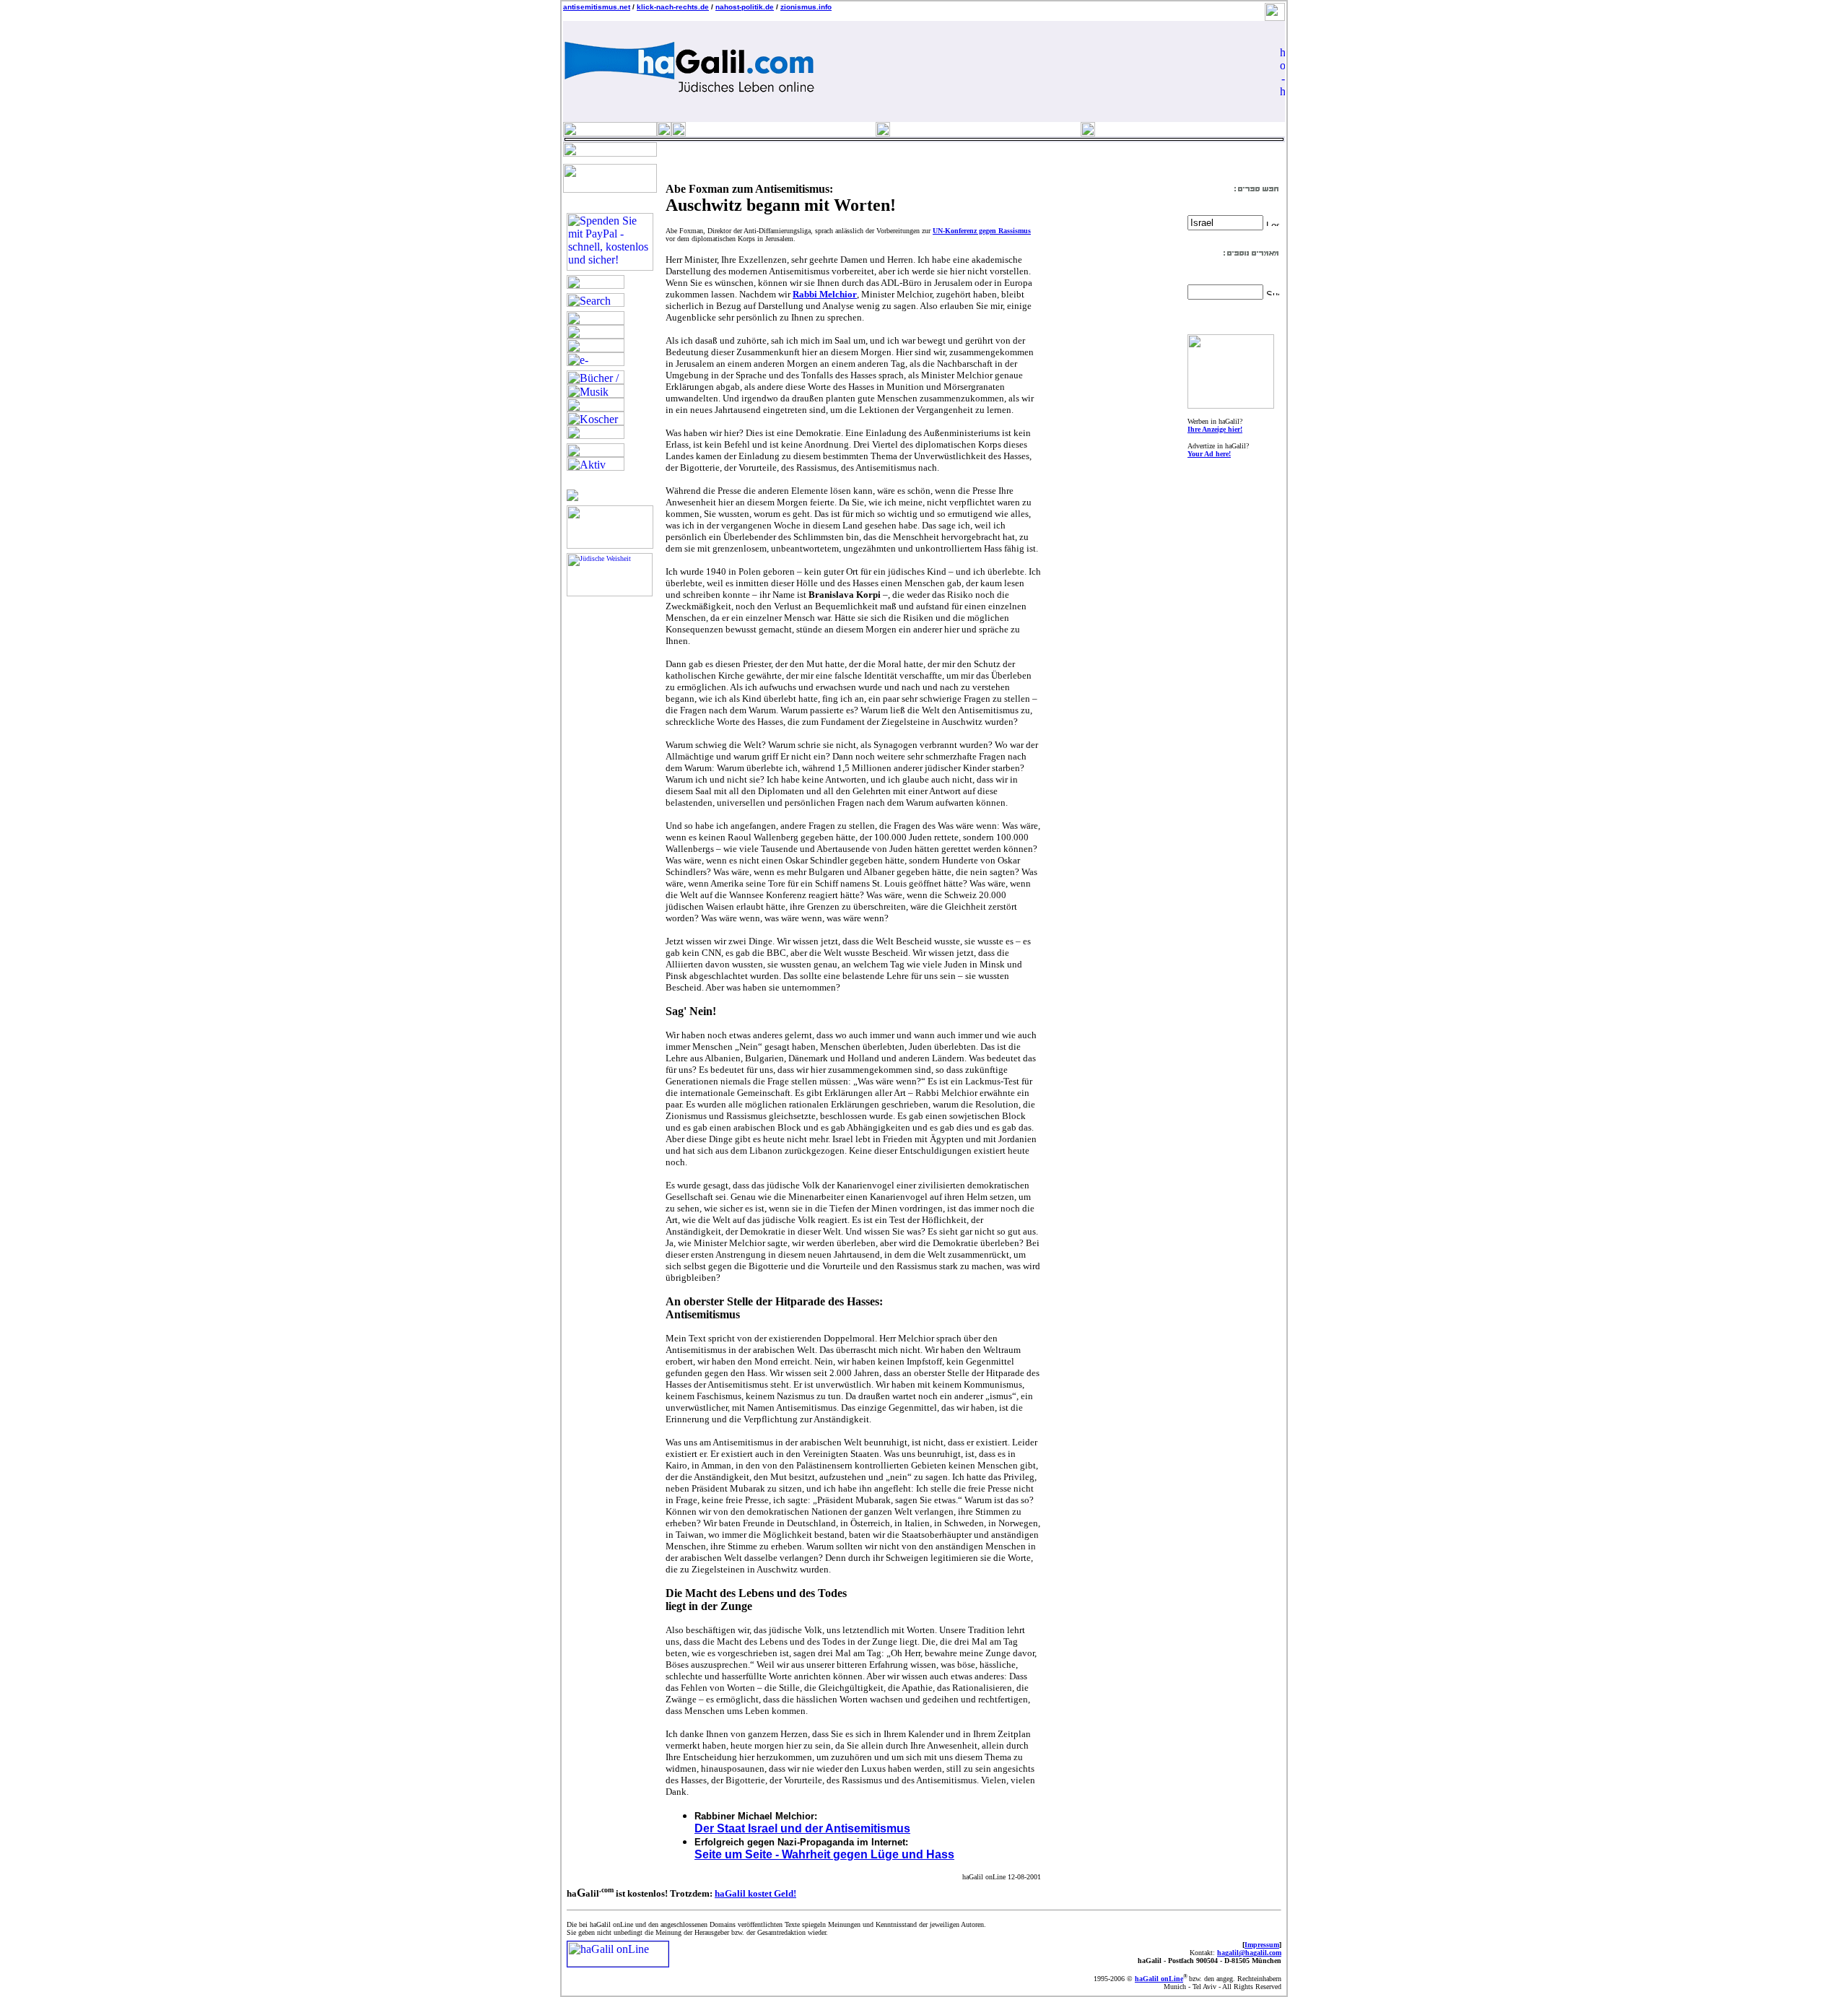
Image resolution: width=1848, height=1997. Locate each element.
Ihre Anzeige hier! (1215, 429)
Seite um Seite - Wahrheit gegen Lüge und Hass (824, 1854)
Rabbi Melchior (825, 294)
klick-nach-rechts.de (673, 7)
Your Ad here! (1209, 454)
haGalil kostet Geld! (755, 1893)
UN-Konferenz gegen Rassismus (982, 231)
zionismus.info (806, 7)
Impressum (1262, 1945)
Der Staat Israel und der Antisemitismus (802, 1828)
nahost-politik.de (745, 7)
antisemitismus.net (597, 7)
